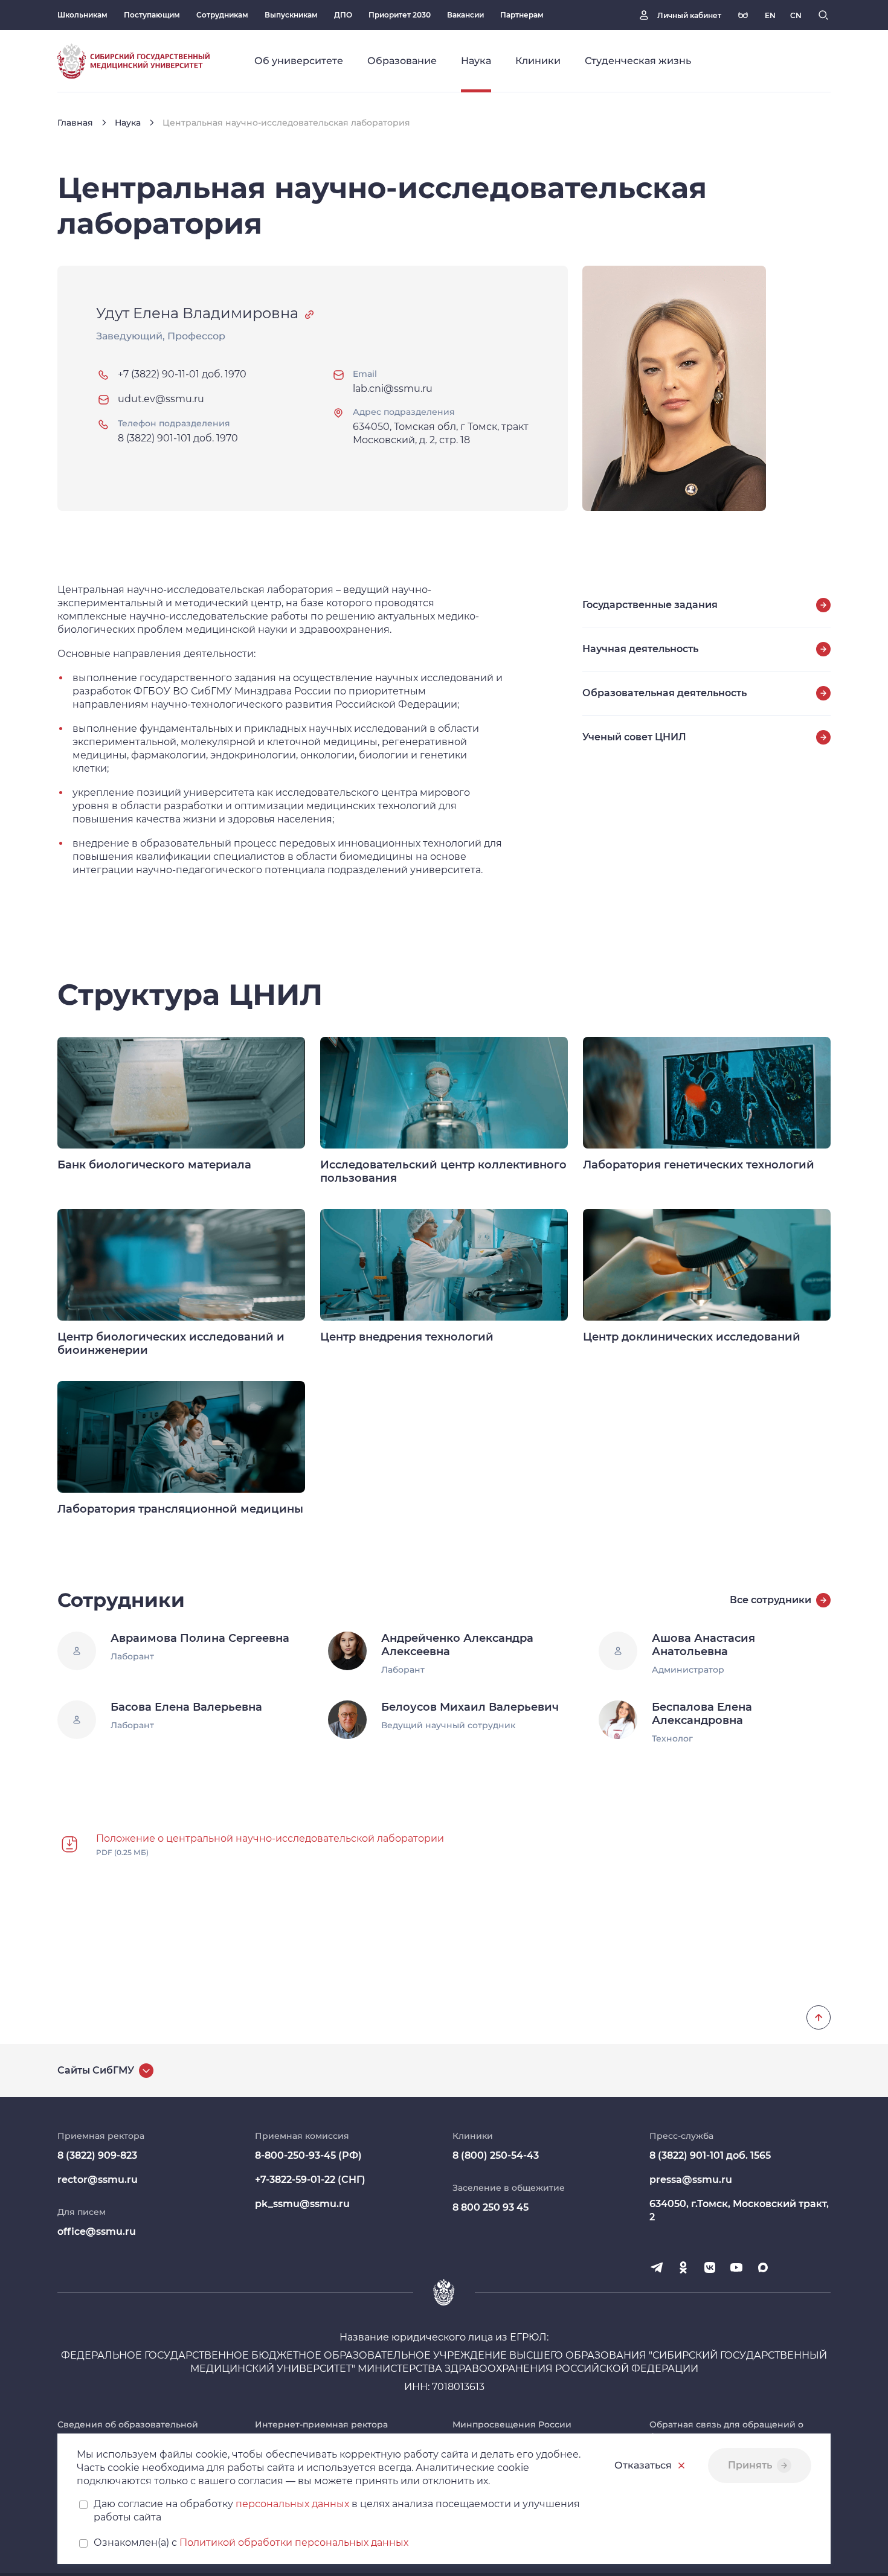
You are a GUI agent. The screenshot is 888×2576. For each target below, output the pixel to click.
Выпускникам (291, 15)
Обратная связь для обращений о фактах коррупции (726, 2430)
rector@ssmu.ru (98, 2180)
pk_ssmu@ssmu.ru (302, 2204)
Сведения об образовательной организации (128, 2430)
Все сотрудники (771, 1600)
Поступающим (152, 15)
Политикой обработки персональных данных (294, 2542)
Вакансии (465, 15)
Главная (75, 123)
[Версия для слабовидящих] (743, 15)
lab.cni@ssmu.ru (393, 389)
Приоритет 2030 (400, 15)
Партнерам (522, 15)
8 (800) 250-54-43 (496, 2155)
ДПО (343, 15)
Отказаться (643, 2465)
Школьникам (82, 15)
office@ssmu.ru (97, 2232)
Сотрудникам (222, 15)
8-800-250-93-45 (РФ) (308, 2155)
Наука (128, 123)
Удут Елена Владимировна (197, 313)
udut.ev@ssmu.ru (161, 399)
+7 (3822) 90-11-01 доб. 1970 (182, 374)
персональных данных (292, 2504)
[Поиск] (823, 15)
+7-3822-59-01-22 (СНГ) (310, 2180)
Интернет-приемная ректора (321, 2424)
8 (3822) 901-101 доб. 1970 (178, 438)
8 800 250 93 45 (491, 2207)
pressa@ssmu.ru (691, 2180)
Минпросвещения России (512, 2424)
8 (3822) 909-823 (97, 2155)
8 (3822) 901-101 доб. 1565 (710, 2155)
